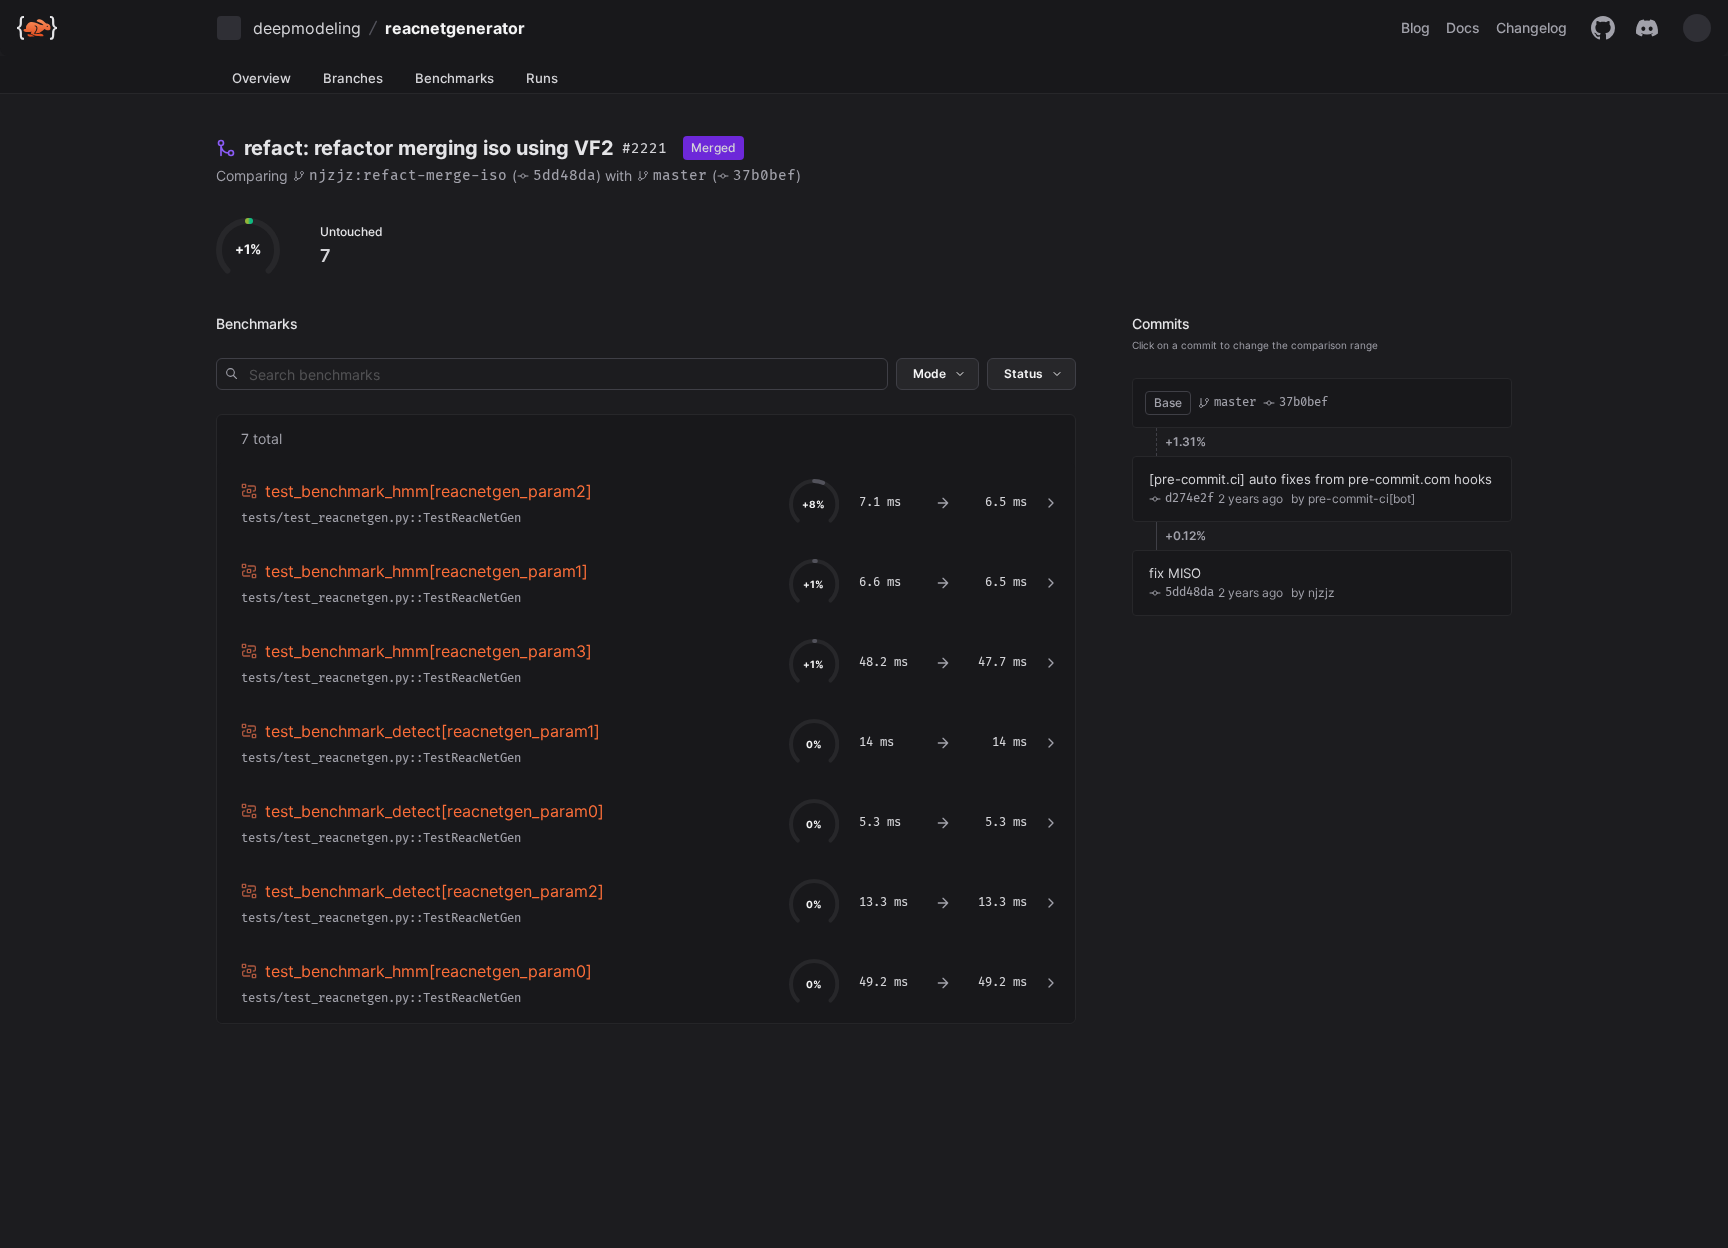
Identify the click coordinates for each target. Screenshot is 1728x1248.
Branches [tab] (353, 78)
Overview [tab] (261, 78)
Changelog (1531, 27)
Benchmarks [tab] (454, 78)
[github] (1603, 28)
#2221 (644, 148)
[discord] (1647, 28)
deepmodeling (307, 28)
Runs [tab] (542, 78)
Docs (1463, 27)
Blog (1415, 27)
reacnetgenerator (455, 28)
